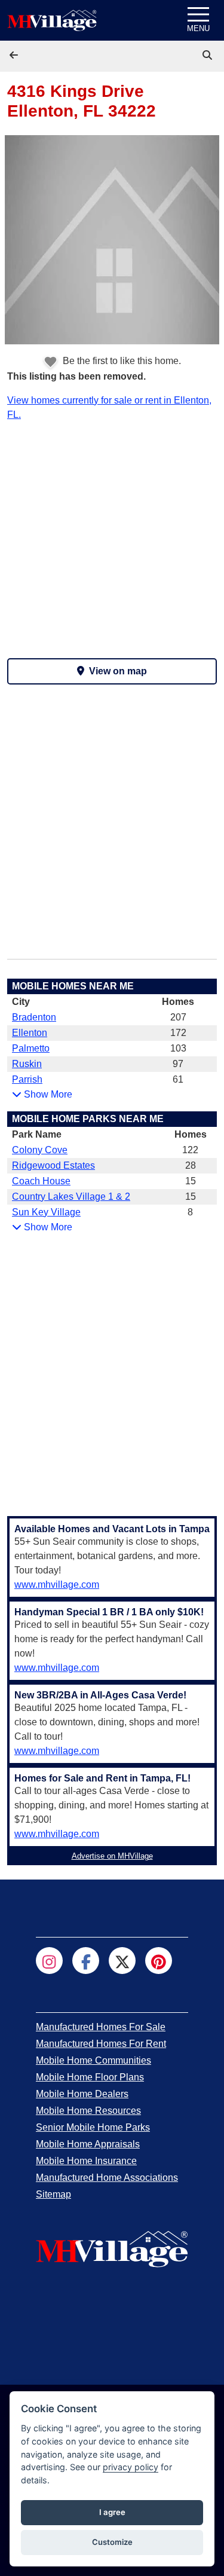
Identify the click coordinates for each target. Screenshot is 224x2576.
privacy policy (131, 2467)
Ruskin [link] (27, 1064)
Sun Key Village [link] (46, 1212)
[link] (208, 55)
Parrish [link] (27, 1079)
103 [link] (178, 1048)
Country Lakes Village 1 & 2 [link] (71, 1197)
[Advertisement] (112, 534)
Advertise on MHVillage (112, 1856)
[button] (15, 55)
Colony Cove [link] (40, 1150)
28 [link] (191, 1165)
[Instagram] (49, 1961)
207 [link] (178, 1017)
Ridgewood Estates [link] (53, 1165)
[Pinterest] (159, 1961)
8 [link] (190, 1212)
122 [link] (190, 1150)
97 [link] (178, 1064)
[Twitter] (122, 1961)
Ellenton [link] (30, 1033)
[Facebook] (86, 1961)
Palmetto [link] (31, 1048)
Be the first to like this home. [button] (121, 361)
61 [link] (178, 1079)
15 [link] (191, 1181)
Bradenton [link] (34, 1017)
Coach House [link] (41, 1181)
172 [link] (178, 1033)
